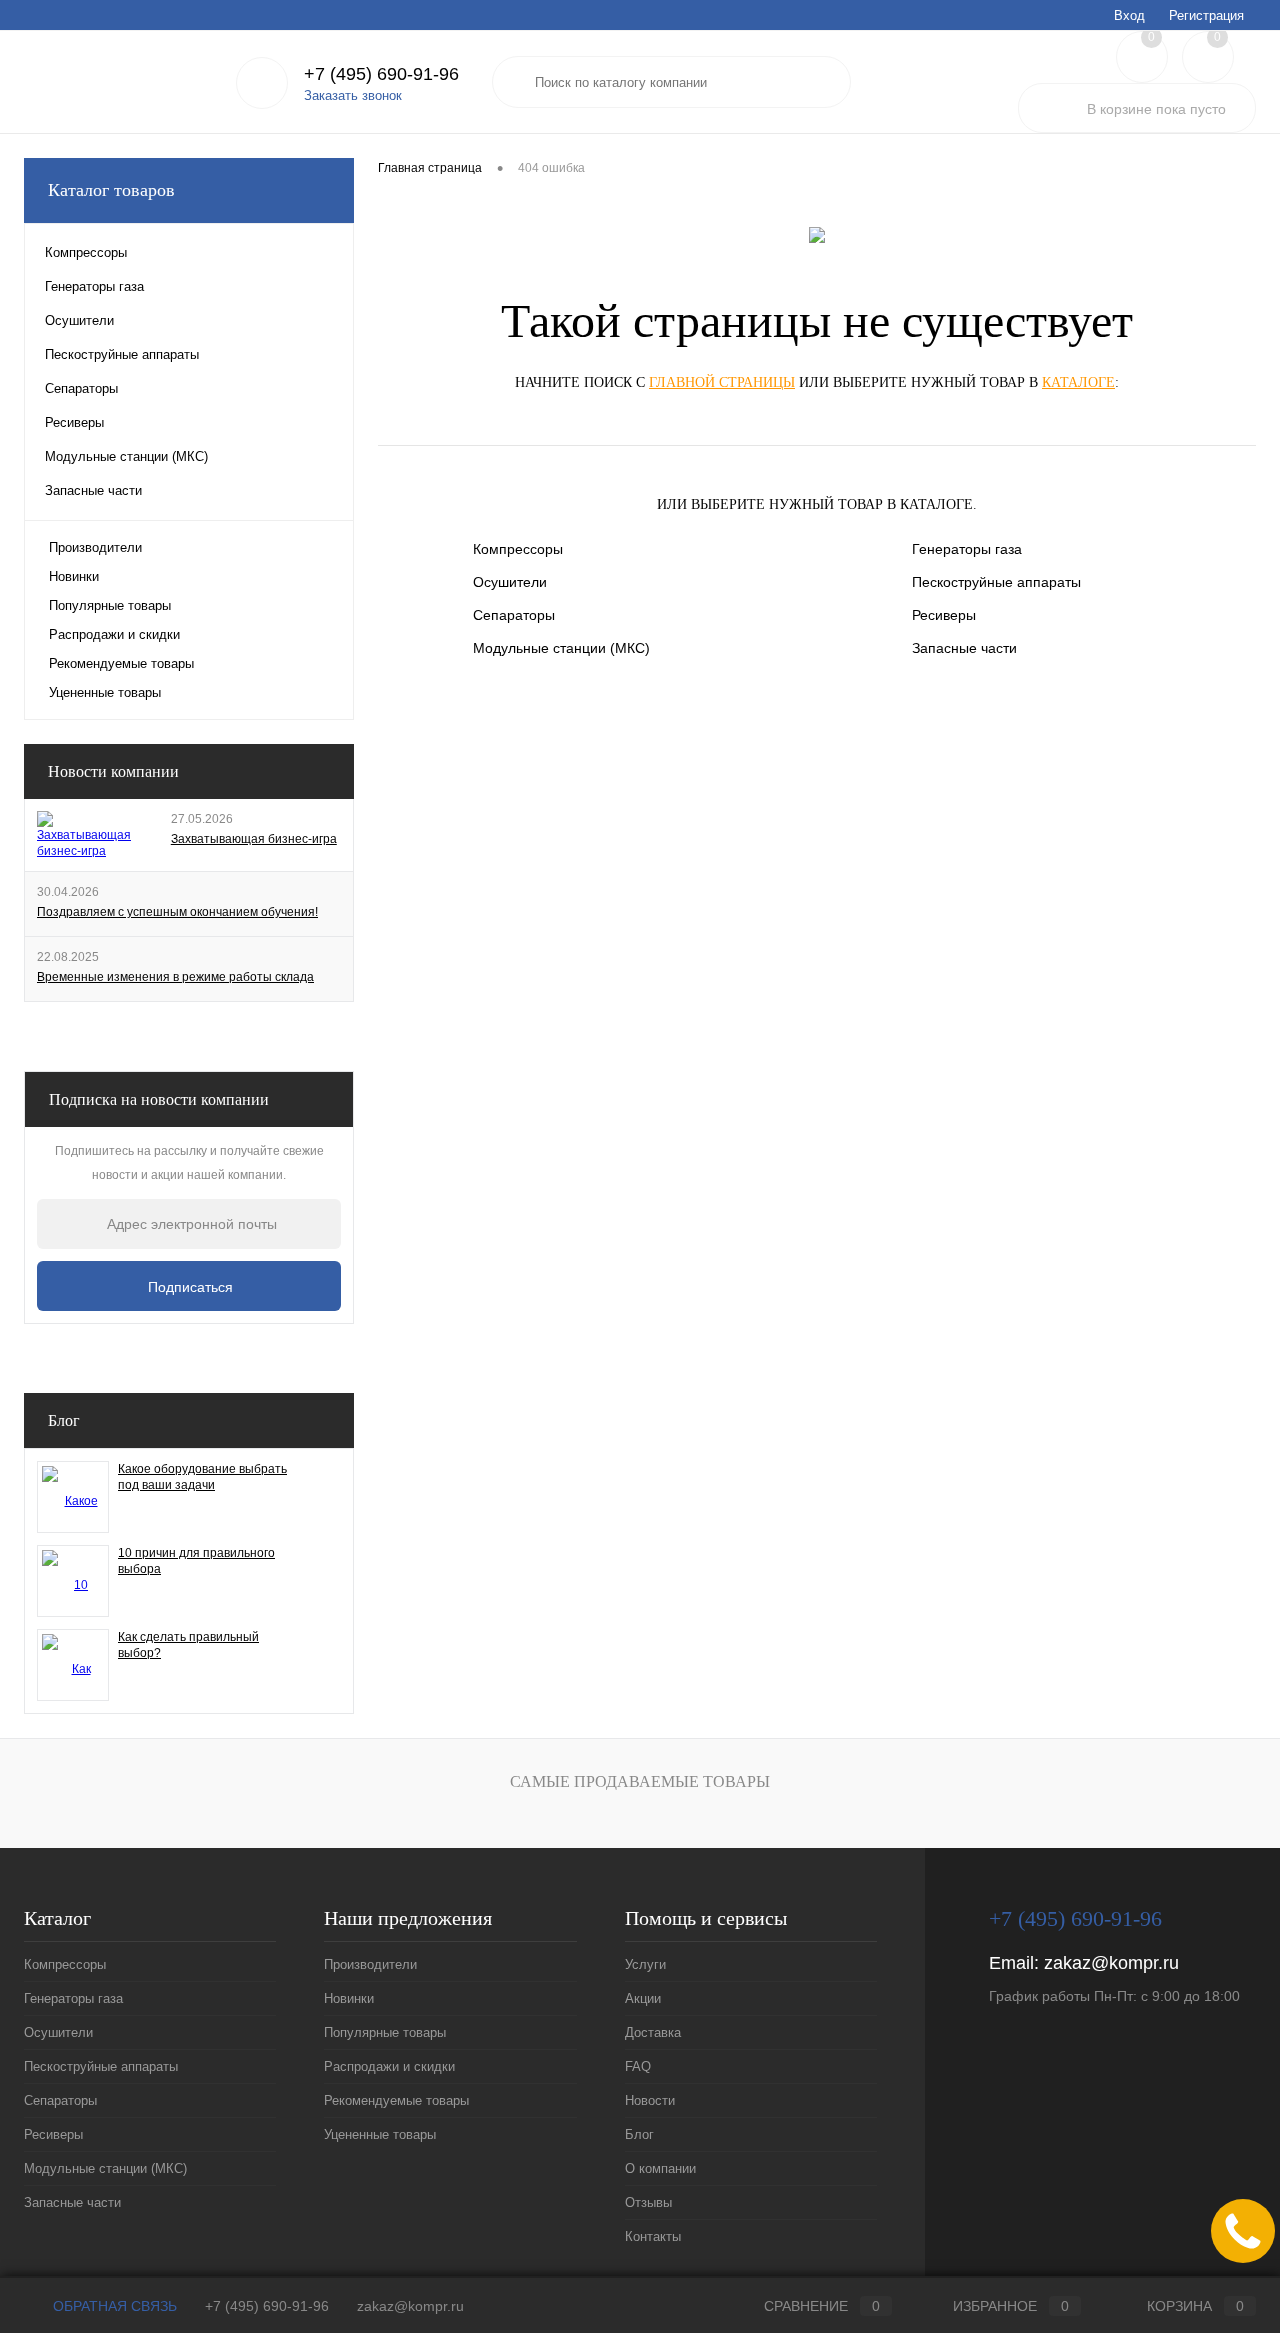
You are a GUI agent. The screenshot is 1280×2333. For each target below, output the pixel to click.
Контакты (575, 15)
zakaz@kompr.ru (1111, 1963)
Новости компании (113, 771)
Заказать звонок (353, 95)
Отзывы (501, 15)
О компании (421, 15)
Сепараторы (514, 615)
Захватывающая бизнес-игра (254, 839)
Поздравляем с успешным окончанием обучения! (177, 912)
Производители (95, 547)
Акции (102, 15)
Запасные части (964, 648)
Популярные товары (110, 605)
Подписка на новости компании (159, 1099)
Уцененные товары (105, 692)
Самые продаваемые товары (640, 1781)
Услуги (42, 15)
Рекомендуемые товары (121, 663)
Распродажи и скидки (114, 634)
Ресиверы (944, 615)
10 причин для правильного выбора (196, 1561)
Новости (290, 15)
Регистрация (1206, 15)
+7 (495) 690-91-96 (267, 2306)
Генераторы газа (967, 549)
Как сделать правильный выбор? (188, 1645)
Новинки (74, 576)
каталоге (1078, 382)
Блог (351, 15)
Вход (1129, 15)
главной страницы (722, 382)
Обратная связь (113, 2306)
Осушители (510, 582)
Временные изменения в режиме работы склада (175, 977)
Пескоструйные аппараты (996, 582)
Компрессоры (518, 549)
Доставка (169, 15)
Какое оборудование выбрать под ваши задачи (202, 1477)
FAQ (230, 15)
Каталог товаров (111, 190)
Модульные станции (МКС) (561, 648)
